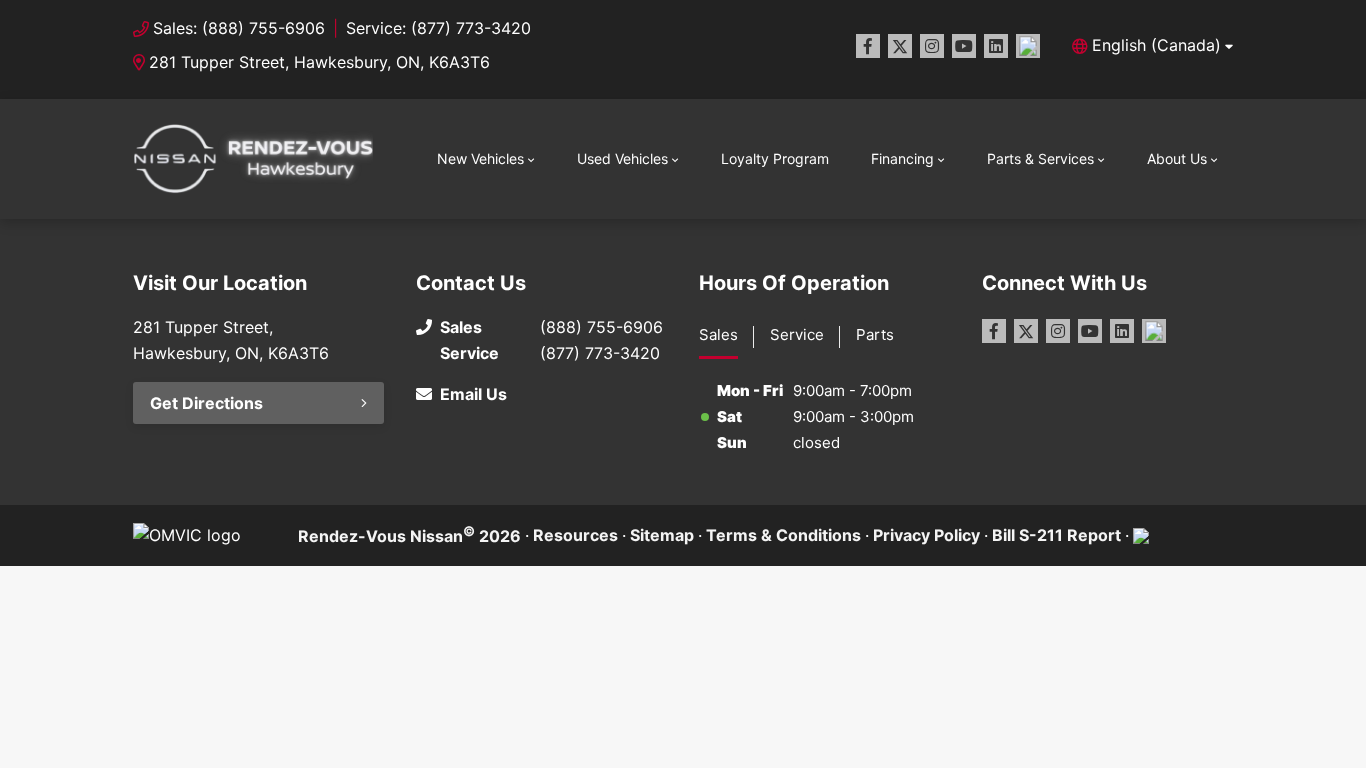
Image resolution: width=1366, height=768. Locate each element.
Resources (575, 535)
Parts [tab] (875, 334)
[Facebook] (868, 46)
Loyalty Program (775, 158)
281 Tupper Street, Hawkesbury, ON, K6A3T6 (319, 62)
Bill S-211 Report (1056, 535)
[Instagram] (932, 46)
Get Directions (206, 403)
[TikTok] (1028, 46)
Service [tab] (797, 334)
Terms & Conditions (783, 535)
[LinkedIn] (996, 46)
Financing (902, 158)
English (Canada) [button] (1156, 45)
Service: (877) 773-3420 (438, 28)
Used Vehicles (622, 158)
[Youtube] (964, 46)
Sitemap (662, 535)
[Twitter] (900, 46)
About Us (1177, 158)
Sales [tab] (718, 334)
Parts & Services (1040, 158)
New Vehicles (480, 158)
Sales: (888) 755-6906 (239, 28)
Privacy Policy (926, 535)
